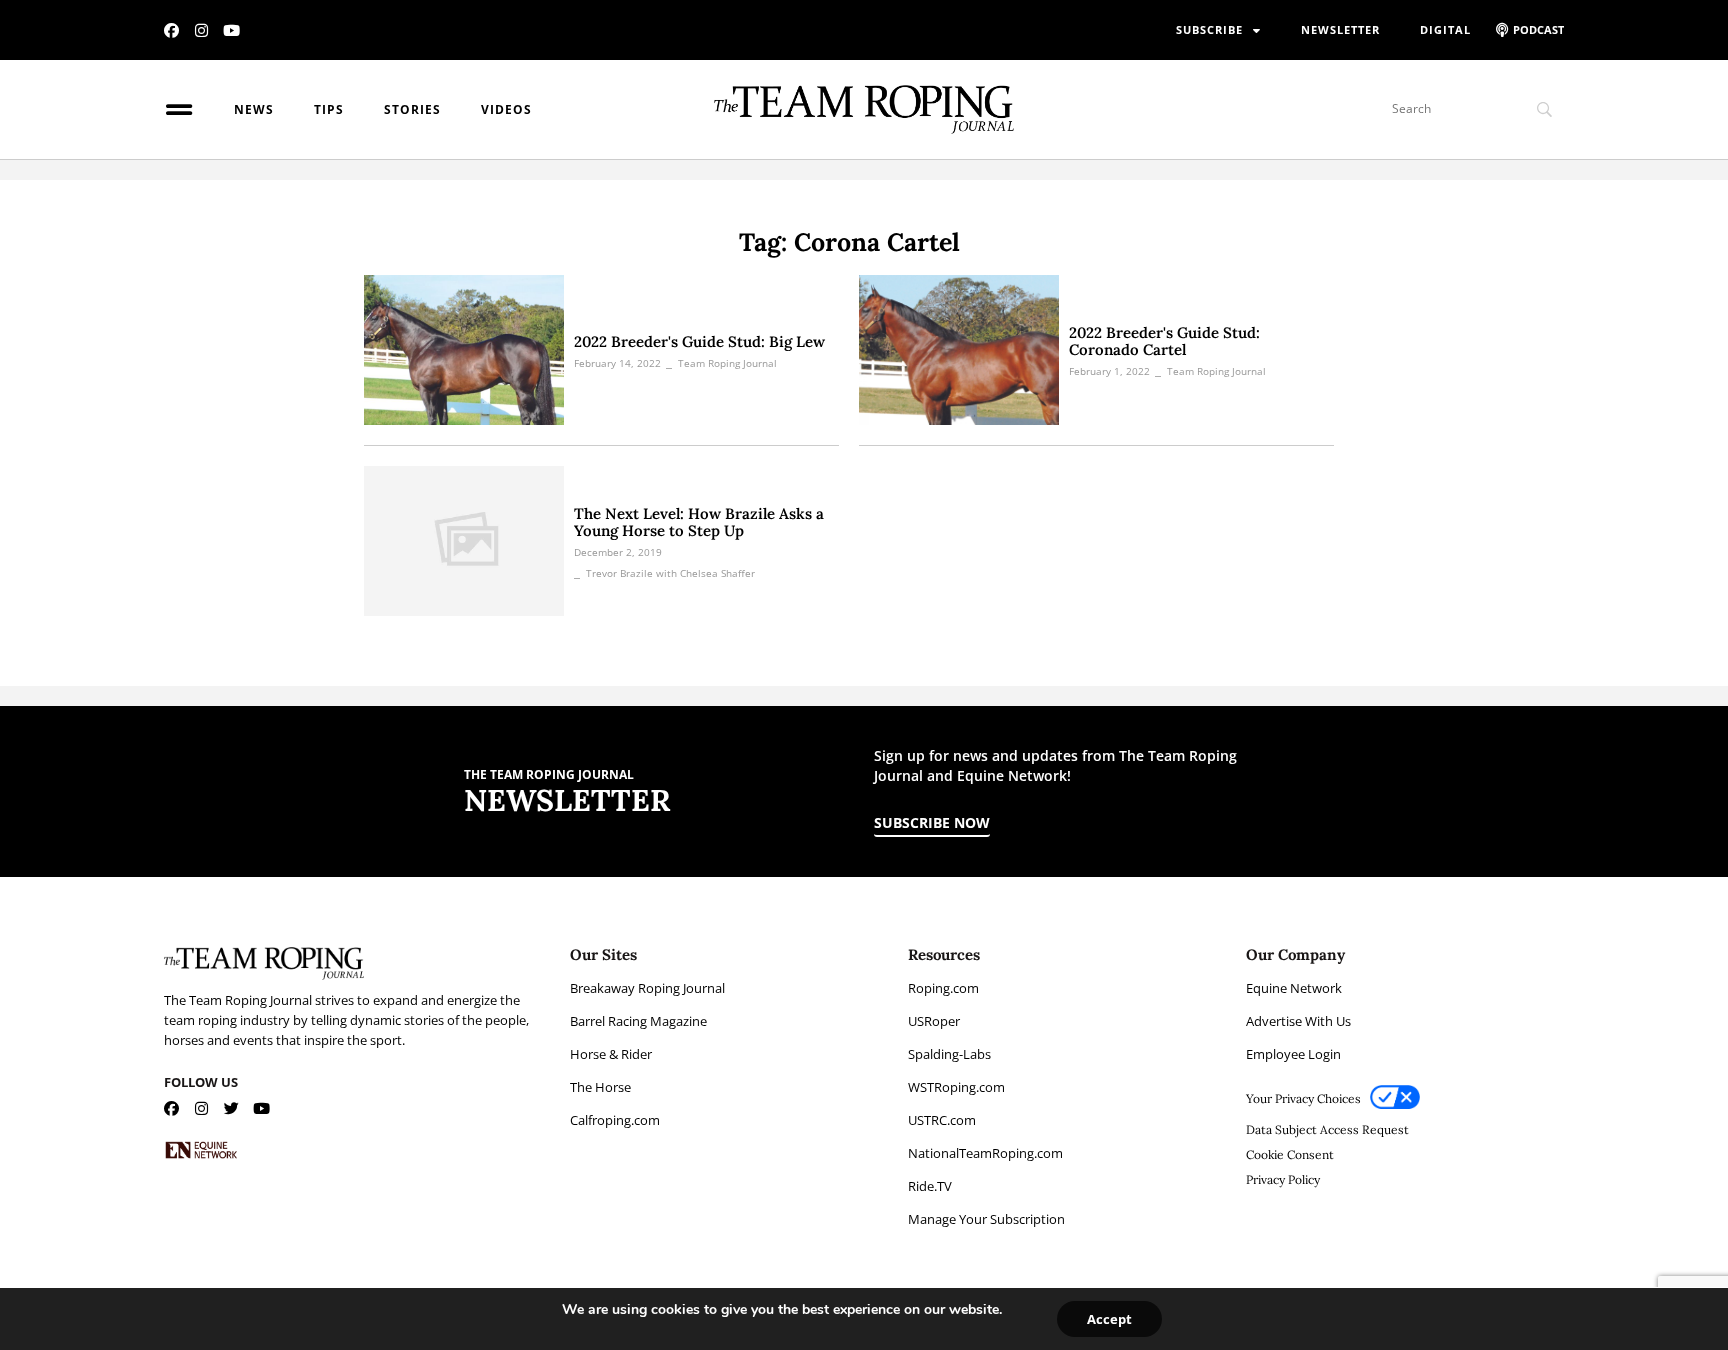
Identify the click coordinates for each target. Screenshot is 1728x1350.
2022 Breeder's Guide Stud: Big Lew (699, 341)
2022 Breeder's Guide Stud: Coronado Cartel (1164, 341)
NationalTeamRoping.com (985, 1153)
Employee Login (1293, 1054)
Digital (1445, 29)
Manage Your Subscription (986, 1219)
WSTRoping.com (956, 1087)
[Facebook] (171, 30)
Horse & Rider (611, 1054)
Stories (412, 109)
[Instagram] (201, 30)
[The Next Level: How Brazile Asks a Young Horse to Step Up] (464, 541)
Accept (1109, 1319)
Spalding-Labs (949, 1054)
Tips (329, 109)
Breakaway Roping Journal (647, 988)
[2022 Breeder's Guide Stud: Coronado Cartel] (959, 350)
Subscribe (1209, 29)
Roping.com (943, 988)
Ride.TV (930, 1186)
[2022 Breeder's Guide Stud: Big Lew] (464, 350)
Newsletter (1340, 29)
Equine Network (1294, 988)
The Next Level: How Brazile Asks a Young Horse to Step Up (699, 522)
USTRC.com (942, 1120)
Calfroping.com (615, 1120)
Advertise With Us (1298, 1021)
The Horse (600, 1087)
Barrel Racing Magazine (638, 1021)
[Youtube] (231, 30)
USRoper (934, 1021)
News (254, 109)
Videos (506, 109)
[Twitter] (231, 1108)
